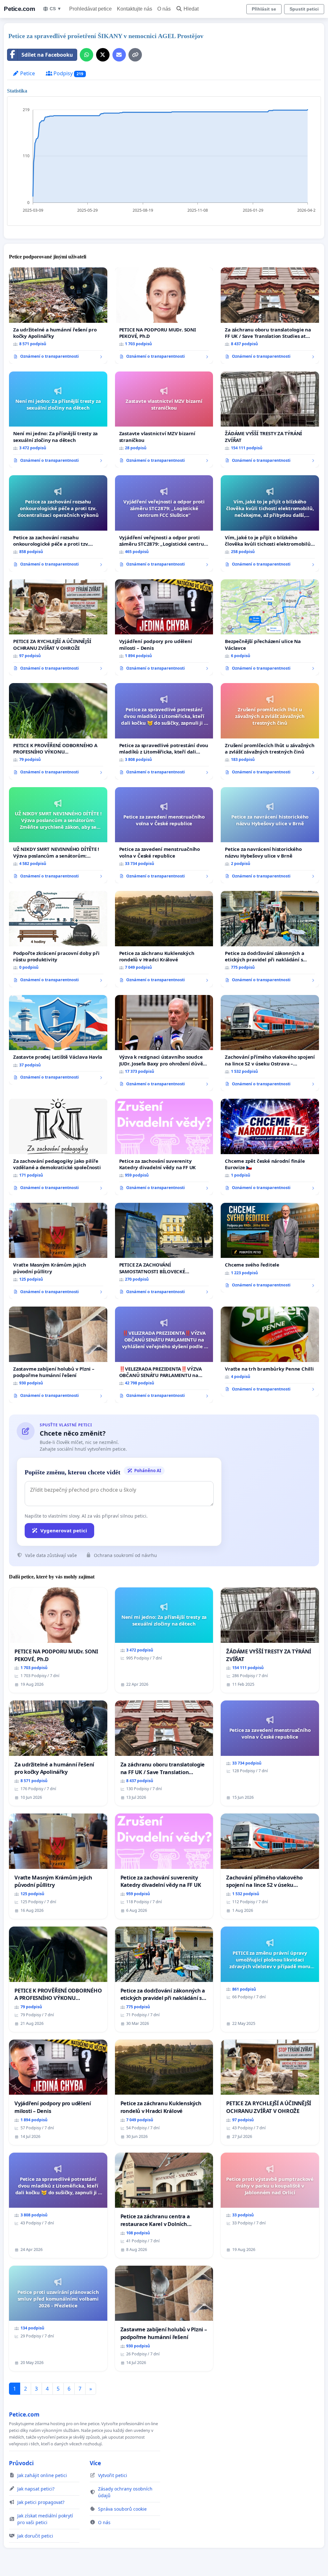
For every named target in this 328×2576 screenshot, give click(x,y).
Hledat (191, 9)
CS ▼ (56, 9)
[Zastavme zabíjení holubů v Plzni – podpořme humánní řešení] (58, 1355)
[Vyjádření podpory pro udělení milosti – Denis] (164, 628)
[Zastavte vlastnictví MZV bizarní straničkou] (164, 420)
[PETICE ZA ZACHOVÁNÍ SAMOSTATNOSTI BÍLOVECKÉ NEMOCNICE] (164, 1251)
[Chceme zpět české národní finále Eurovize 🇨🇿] (270, 1147)
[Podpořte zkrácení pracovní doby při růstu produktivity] (58, 939)
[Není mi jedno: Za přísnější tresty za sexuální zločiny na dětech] (58, 420)
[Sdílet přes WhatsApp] (86, 55)
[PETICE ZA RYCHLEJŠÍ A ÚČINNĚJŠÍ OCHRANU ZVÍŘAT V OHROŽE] (58, 627)
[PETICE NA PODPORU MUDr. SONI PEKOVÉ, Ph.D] (164, 316)
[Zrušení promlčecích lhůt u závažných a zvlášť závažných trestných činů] (270, 731)
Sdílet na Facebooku (47, 55)
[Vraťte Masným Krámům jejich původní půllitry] (58, 1251)
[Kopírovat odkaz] (135, 55)
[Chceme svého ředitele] (270, 1248)
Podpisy (68, 73)
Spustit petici (304, 9)
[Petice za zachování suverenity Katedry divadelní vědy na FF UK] (164, 1147)
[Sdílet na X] (103, 55)
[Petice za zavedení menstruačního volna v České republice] (164, 835)
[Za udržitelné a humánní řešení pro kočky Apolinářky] (58, 315)
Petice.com (19, 9)
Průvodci (21, 2463)
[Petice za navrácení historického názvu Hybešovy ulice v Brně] (270, 835)
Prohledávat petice (90, 9)
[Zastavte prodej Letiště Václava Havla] (58, 1040)
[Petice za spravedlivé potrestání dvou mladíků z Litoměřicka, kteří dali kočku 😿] (164, 731)
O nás (164, 9)
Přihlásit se (264, 9)
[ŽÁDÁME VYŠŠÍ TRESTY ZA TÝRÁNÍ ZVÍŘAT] (270, 420)
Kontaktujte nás (135, 9)
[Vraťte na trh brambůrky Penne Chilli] (270, 1351)
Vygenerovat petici (64, 1530)
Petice (27, 73)
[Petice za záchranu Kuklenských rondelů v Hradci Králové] (164, 939)
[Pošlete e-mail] (119, 55)
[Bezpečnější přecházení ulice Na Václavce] (270, 627)
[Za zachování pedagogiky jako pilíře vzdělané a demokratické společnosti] (58, 1147)
